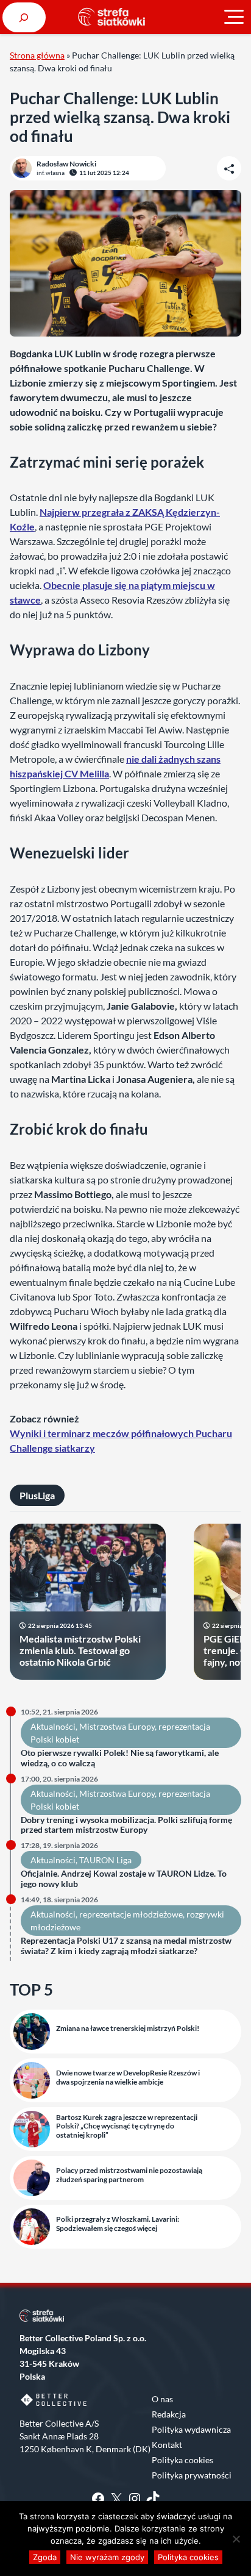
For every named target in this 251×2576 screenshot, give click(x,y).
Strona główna (37, 55)
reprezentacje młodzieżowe (131, 1914)
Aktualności (53, 1726)
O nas (162, 2399)
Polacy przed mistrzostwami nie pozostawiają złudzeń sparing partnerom (129, 2175)
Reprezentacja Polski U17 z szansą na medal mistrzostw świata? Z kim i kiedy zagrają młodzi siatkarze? (126, 1946)
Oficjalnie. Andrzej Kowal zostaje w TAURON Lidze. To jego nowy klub (124, 1879)
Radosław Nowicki (66, 164)
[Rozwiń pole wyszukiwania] (24, 17)
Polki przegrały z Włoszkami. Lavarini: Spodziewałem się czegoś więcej (118, 2224)
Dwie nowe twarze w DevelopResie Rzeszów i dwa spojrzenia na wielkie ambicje (128, 2077)
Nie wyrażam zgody (107, 2557)
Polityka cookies (182, 2460)
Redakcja (169, 2414)
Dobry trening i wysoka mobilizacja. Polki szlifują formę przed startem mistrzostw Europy (126, 1825)
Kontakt (167, 2445)
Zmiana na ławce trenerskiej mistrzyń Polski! (128, 2028)
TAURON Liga (105, 1860)
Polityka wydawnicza (191, 2429)
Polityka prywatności (192, 2475)
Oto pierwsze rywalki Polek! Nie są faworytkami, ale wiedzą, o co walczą (120, 1758)
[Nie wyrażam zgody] (236, 2539)
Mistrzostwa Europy (117, 1726)
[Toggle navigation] (234, 17)
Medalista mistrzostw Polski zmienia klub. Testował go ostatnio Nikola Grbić (80, 1650)
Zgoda (45, 2557)
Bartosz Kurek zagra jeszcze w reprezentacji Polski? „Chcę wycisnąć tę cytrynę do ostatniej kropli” (127, 2126)
